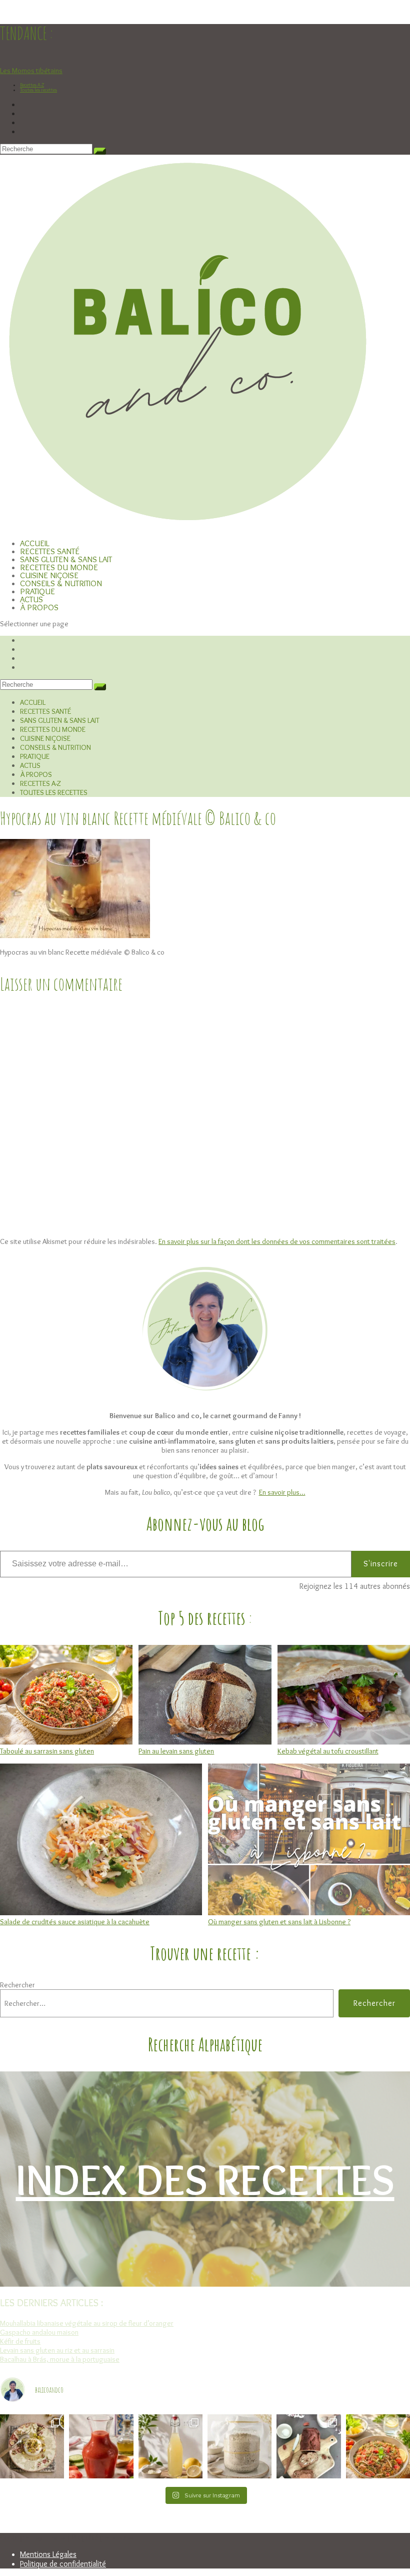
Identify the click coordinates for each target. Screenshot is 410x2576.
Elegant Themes (48, 2538)
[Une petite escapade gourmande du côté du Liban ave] (32, 2446)
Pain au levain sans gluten (176, 1751)
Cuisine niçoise (45, 738)
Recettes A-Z (32, 85)
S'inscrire (381, 1564)
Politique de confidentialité (63, 2564)
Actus (30, 765)
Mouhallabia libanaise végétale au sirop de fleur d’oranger (87, 2323)
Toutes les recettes (38, 90)
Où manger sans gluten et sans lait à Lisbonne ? (279, 1922)
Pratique (35, 756)
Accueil (33, 702)
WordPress (122, 2538)
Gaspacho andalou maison (39, 2332)
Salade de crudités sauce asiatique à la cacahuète (75, 1922)
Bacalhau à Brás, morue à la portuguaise (60, 2359)
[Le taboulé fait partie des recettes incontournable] (378, 2446)
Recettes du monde (53, 729)
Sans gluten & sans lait (60, 720)
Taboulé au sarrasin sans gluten (47, 1751)
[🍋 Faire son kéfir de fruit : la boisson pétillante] (170, 2446)
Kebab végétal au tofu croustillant (328, 1751)
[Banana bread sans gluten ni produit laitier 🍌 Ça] (308, 2446)
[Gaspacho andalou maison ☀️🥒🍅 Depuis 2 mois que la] (101, 2446)
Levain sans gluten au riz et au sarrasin (57, 2350)
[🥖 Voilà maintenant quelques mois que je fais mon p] (239, 2446)
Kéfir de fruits (20, 2341)
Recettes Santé (45, 711)
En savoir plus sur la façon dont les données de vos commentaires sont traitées (277, 1241)
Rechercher (17, 1985)
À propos (39, 607)
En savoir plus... (282, 1492)
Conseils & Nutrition (55, 747)
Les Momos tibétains (31, 71)
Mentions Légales (48, 2554)
